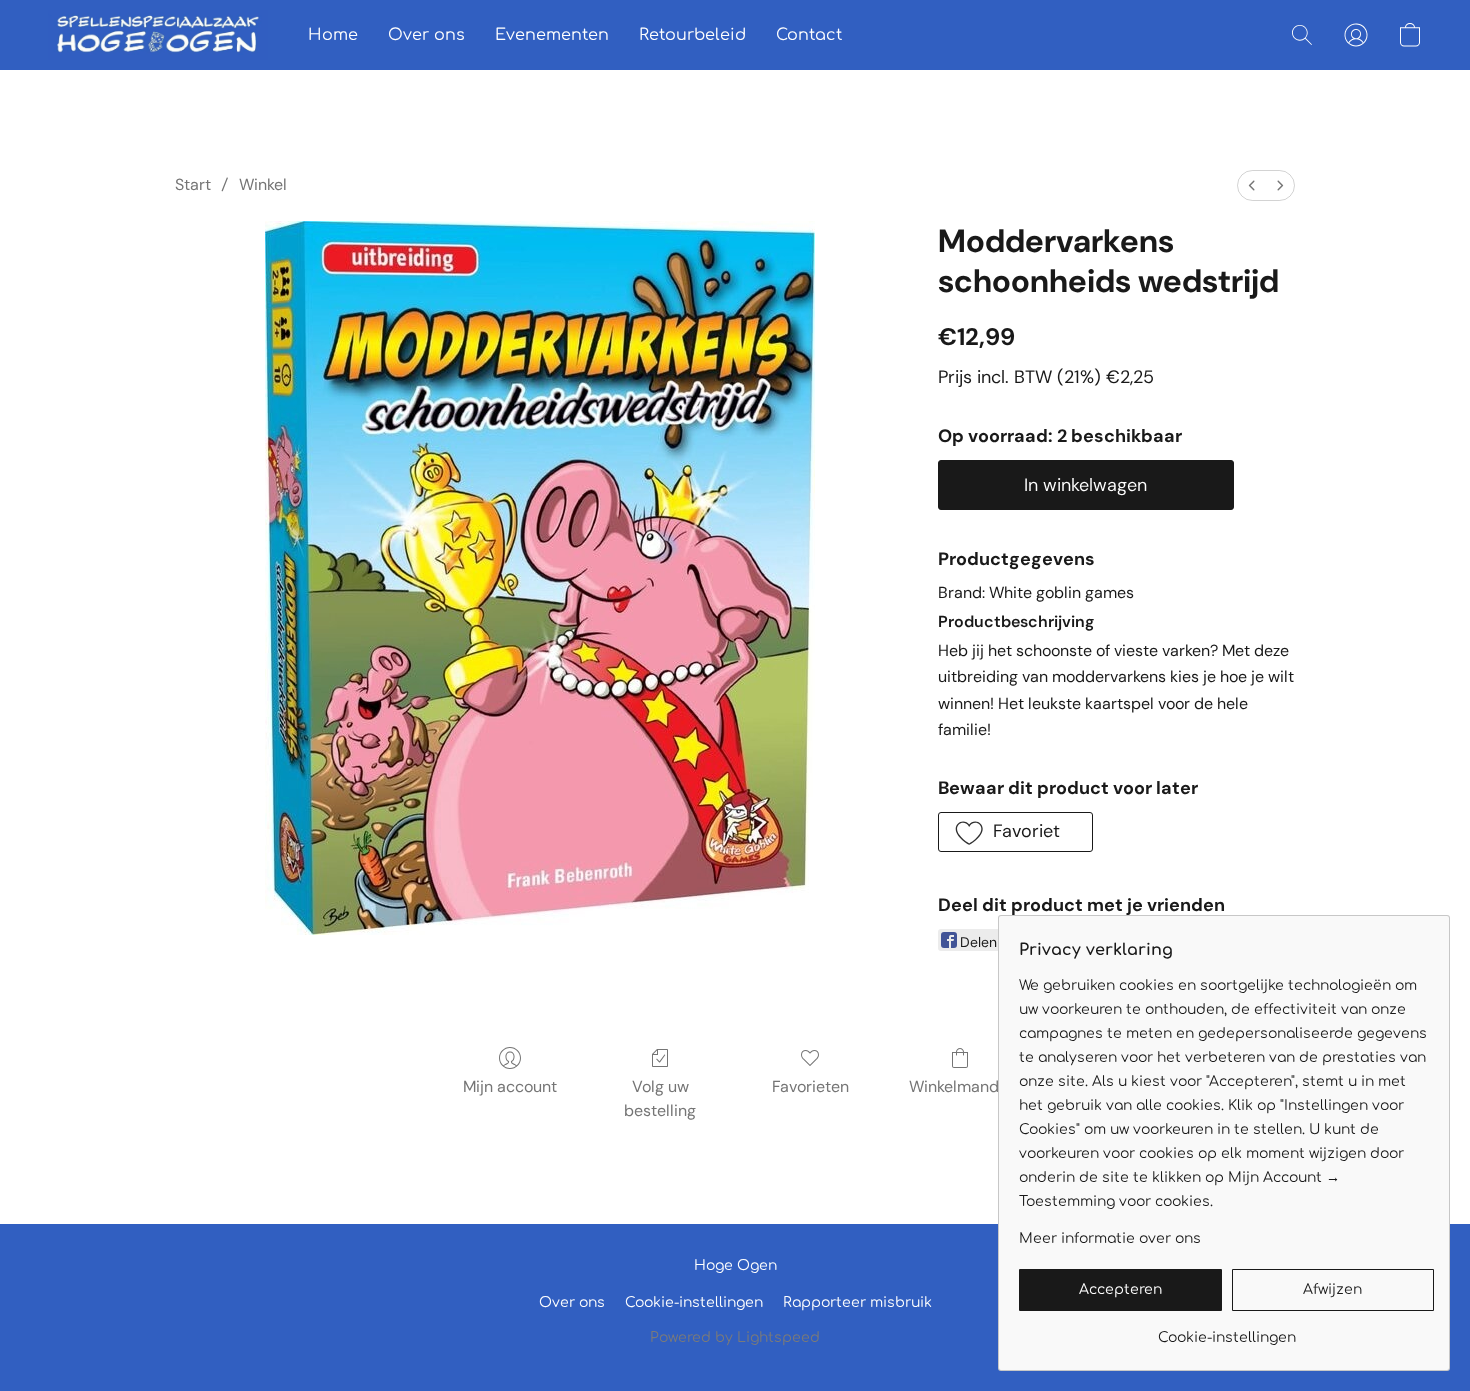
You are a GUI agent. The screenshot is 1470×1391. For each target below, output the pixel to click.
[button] (158, 35)
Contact (809, 35)
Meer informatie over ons (1110, 1238)
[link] (1226, 1330)
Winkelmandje (960, 1086)
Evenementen (552, 35)
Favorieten (810, 1086)
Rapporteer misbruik (857, 1302)
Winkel (263, 184)
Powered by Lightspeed (735, 1337)
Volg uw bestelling (660, 1098)
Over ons (426, 35)
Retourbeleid (692, 35)
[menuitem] (1252, 185)
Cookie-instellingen (694, 1302)
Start (193, 184)
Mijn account (510, 1086)
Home (333, 35)
